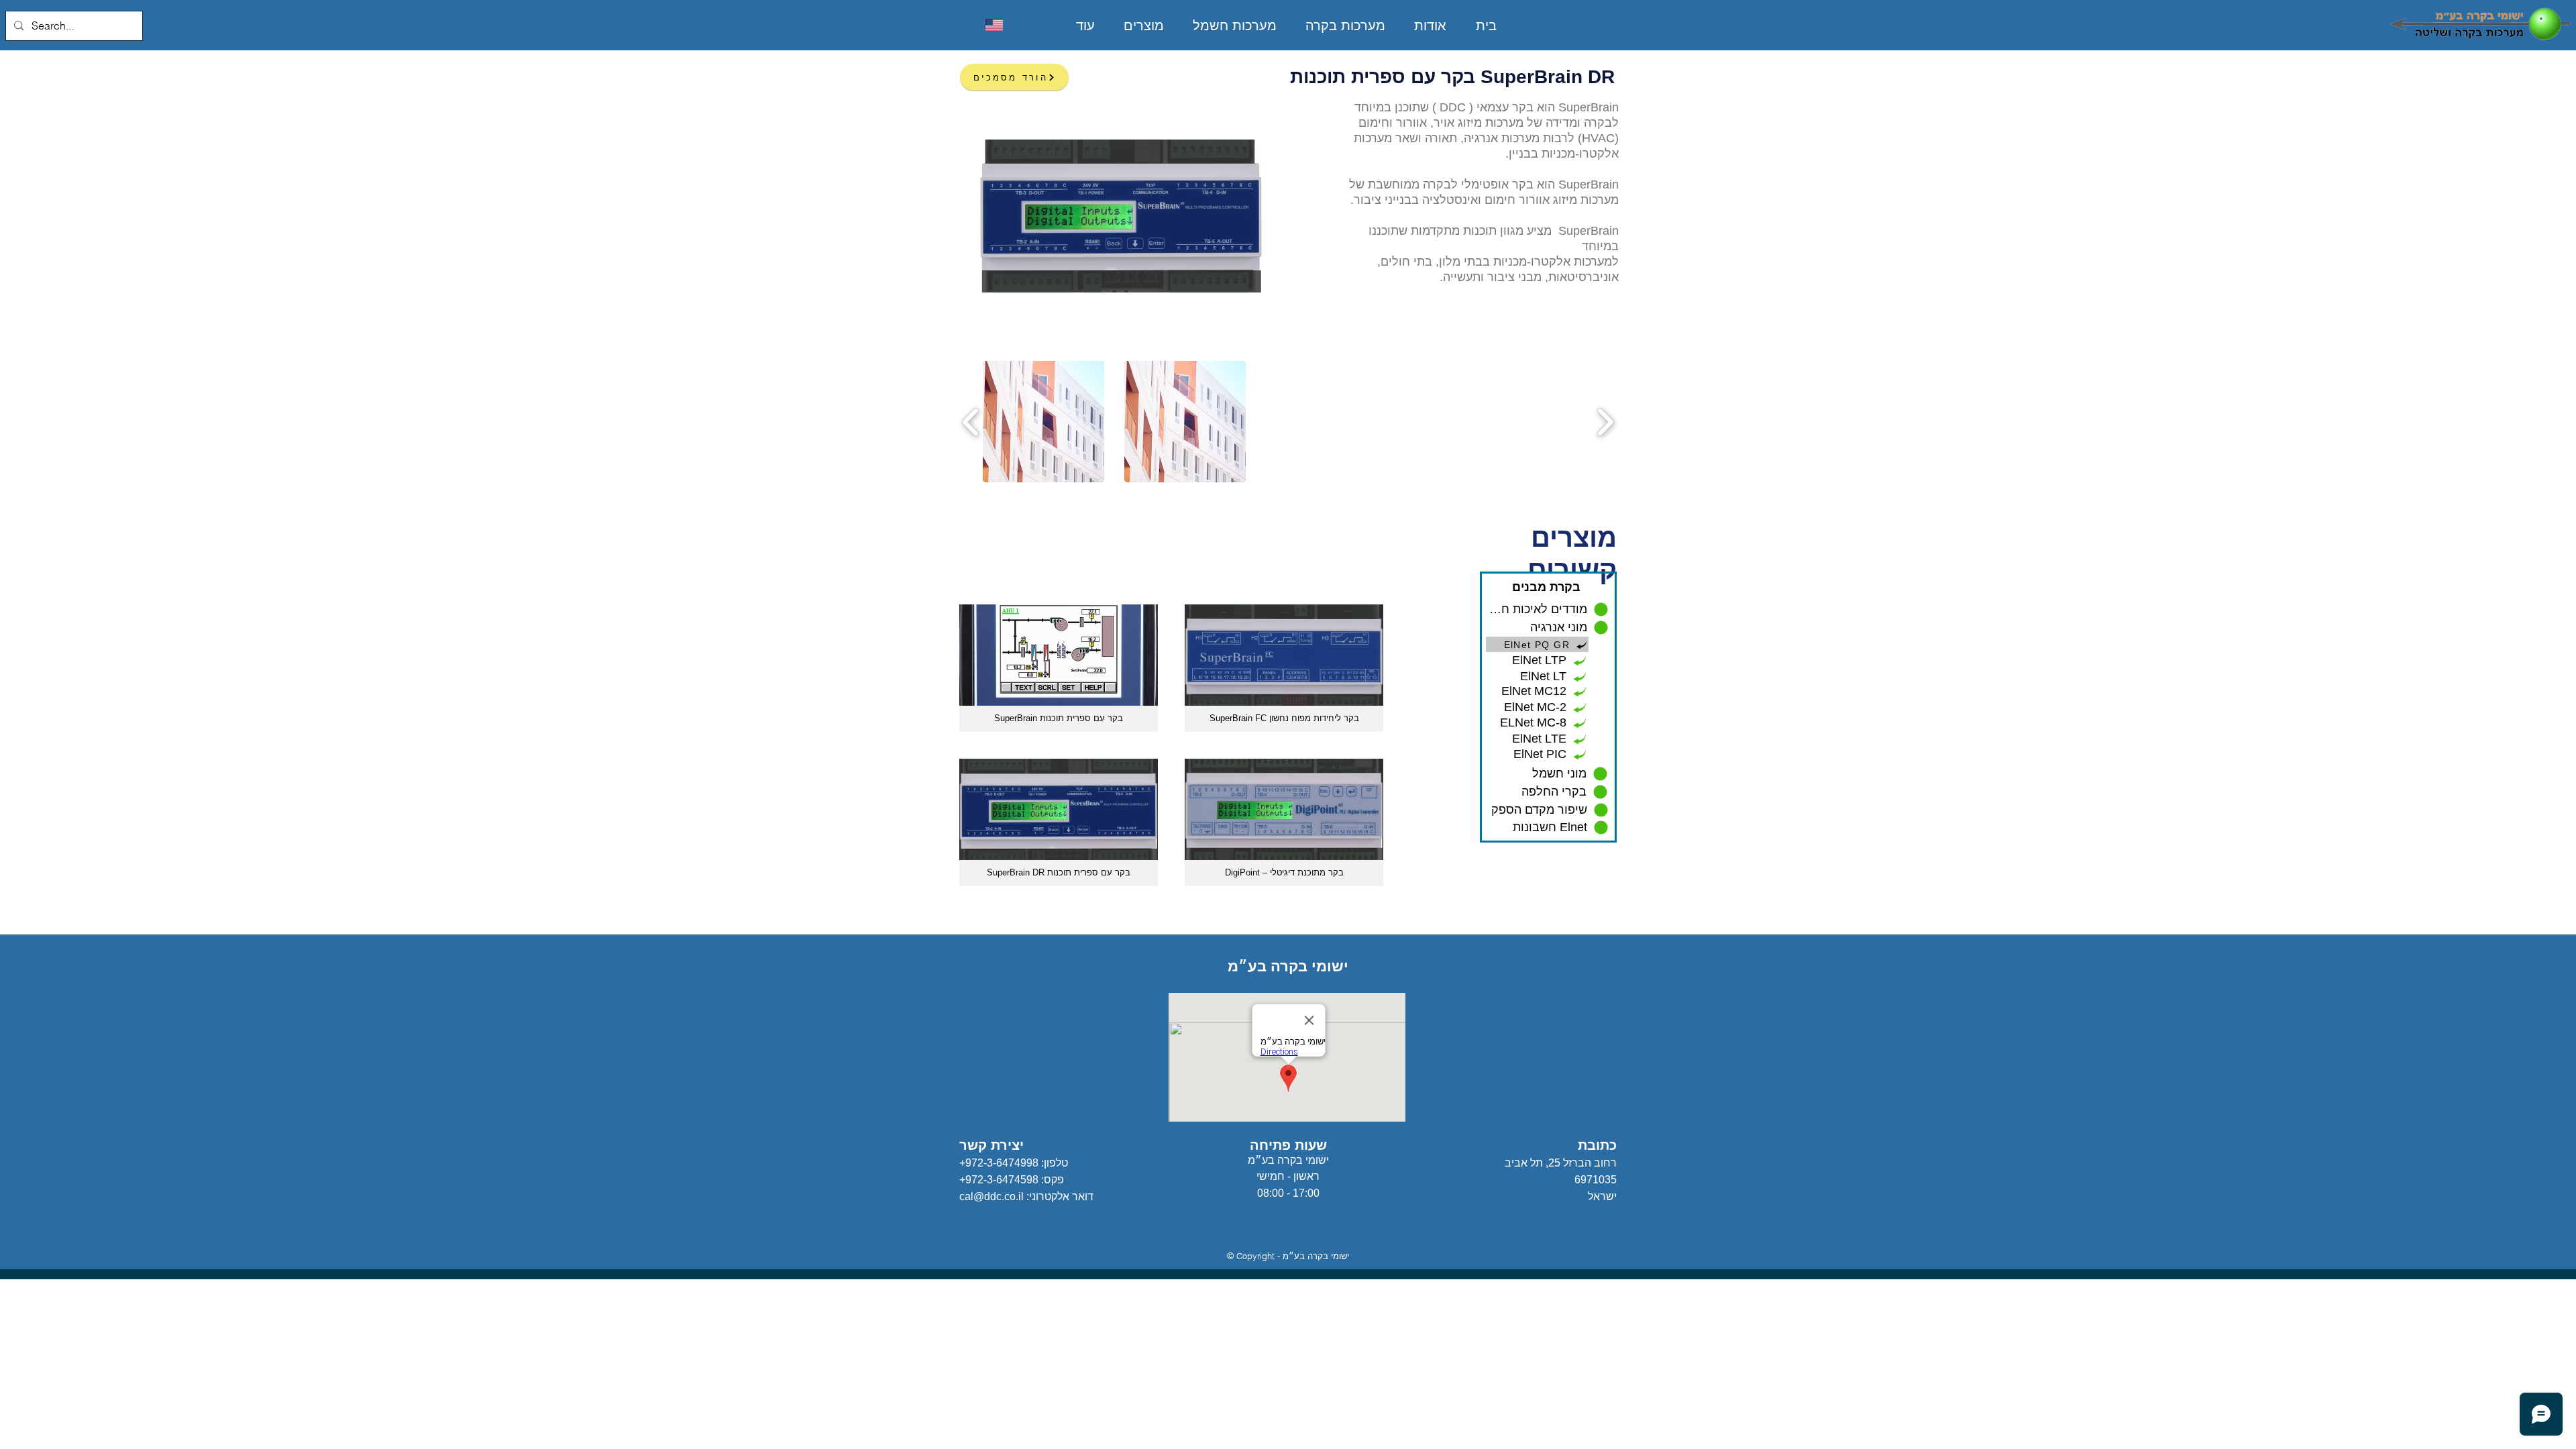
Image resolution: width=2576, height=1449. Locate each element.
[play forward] (1605, 422)
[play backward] (971, 422)
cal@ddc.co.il (991, 1196)
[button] (1043, 422)
